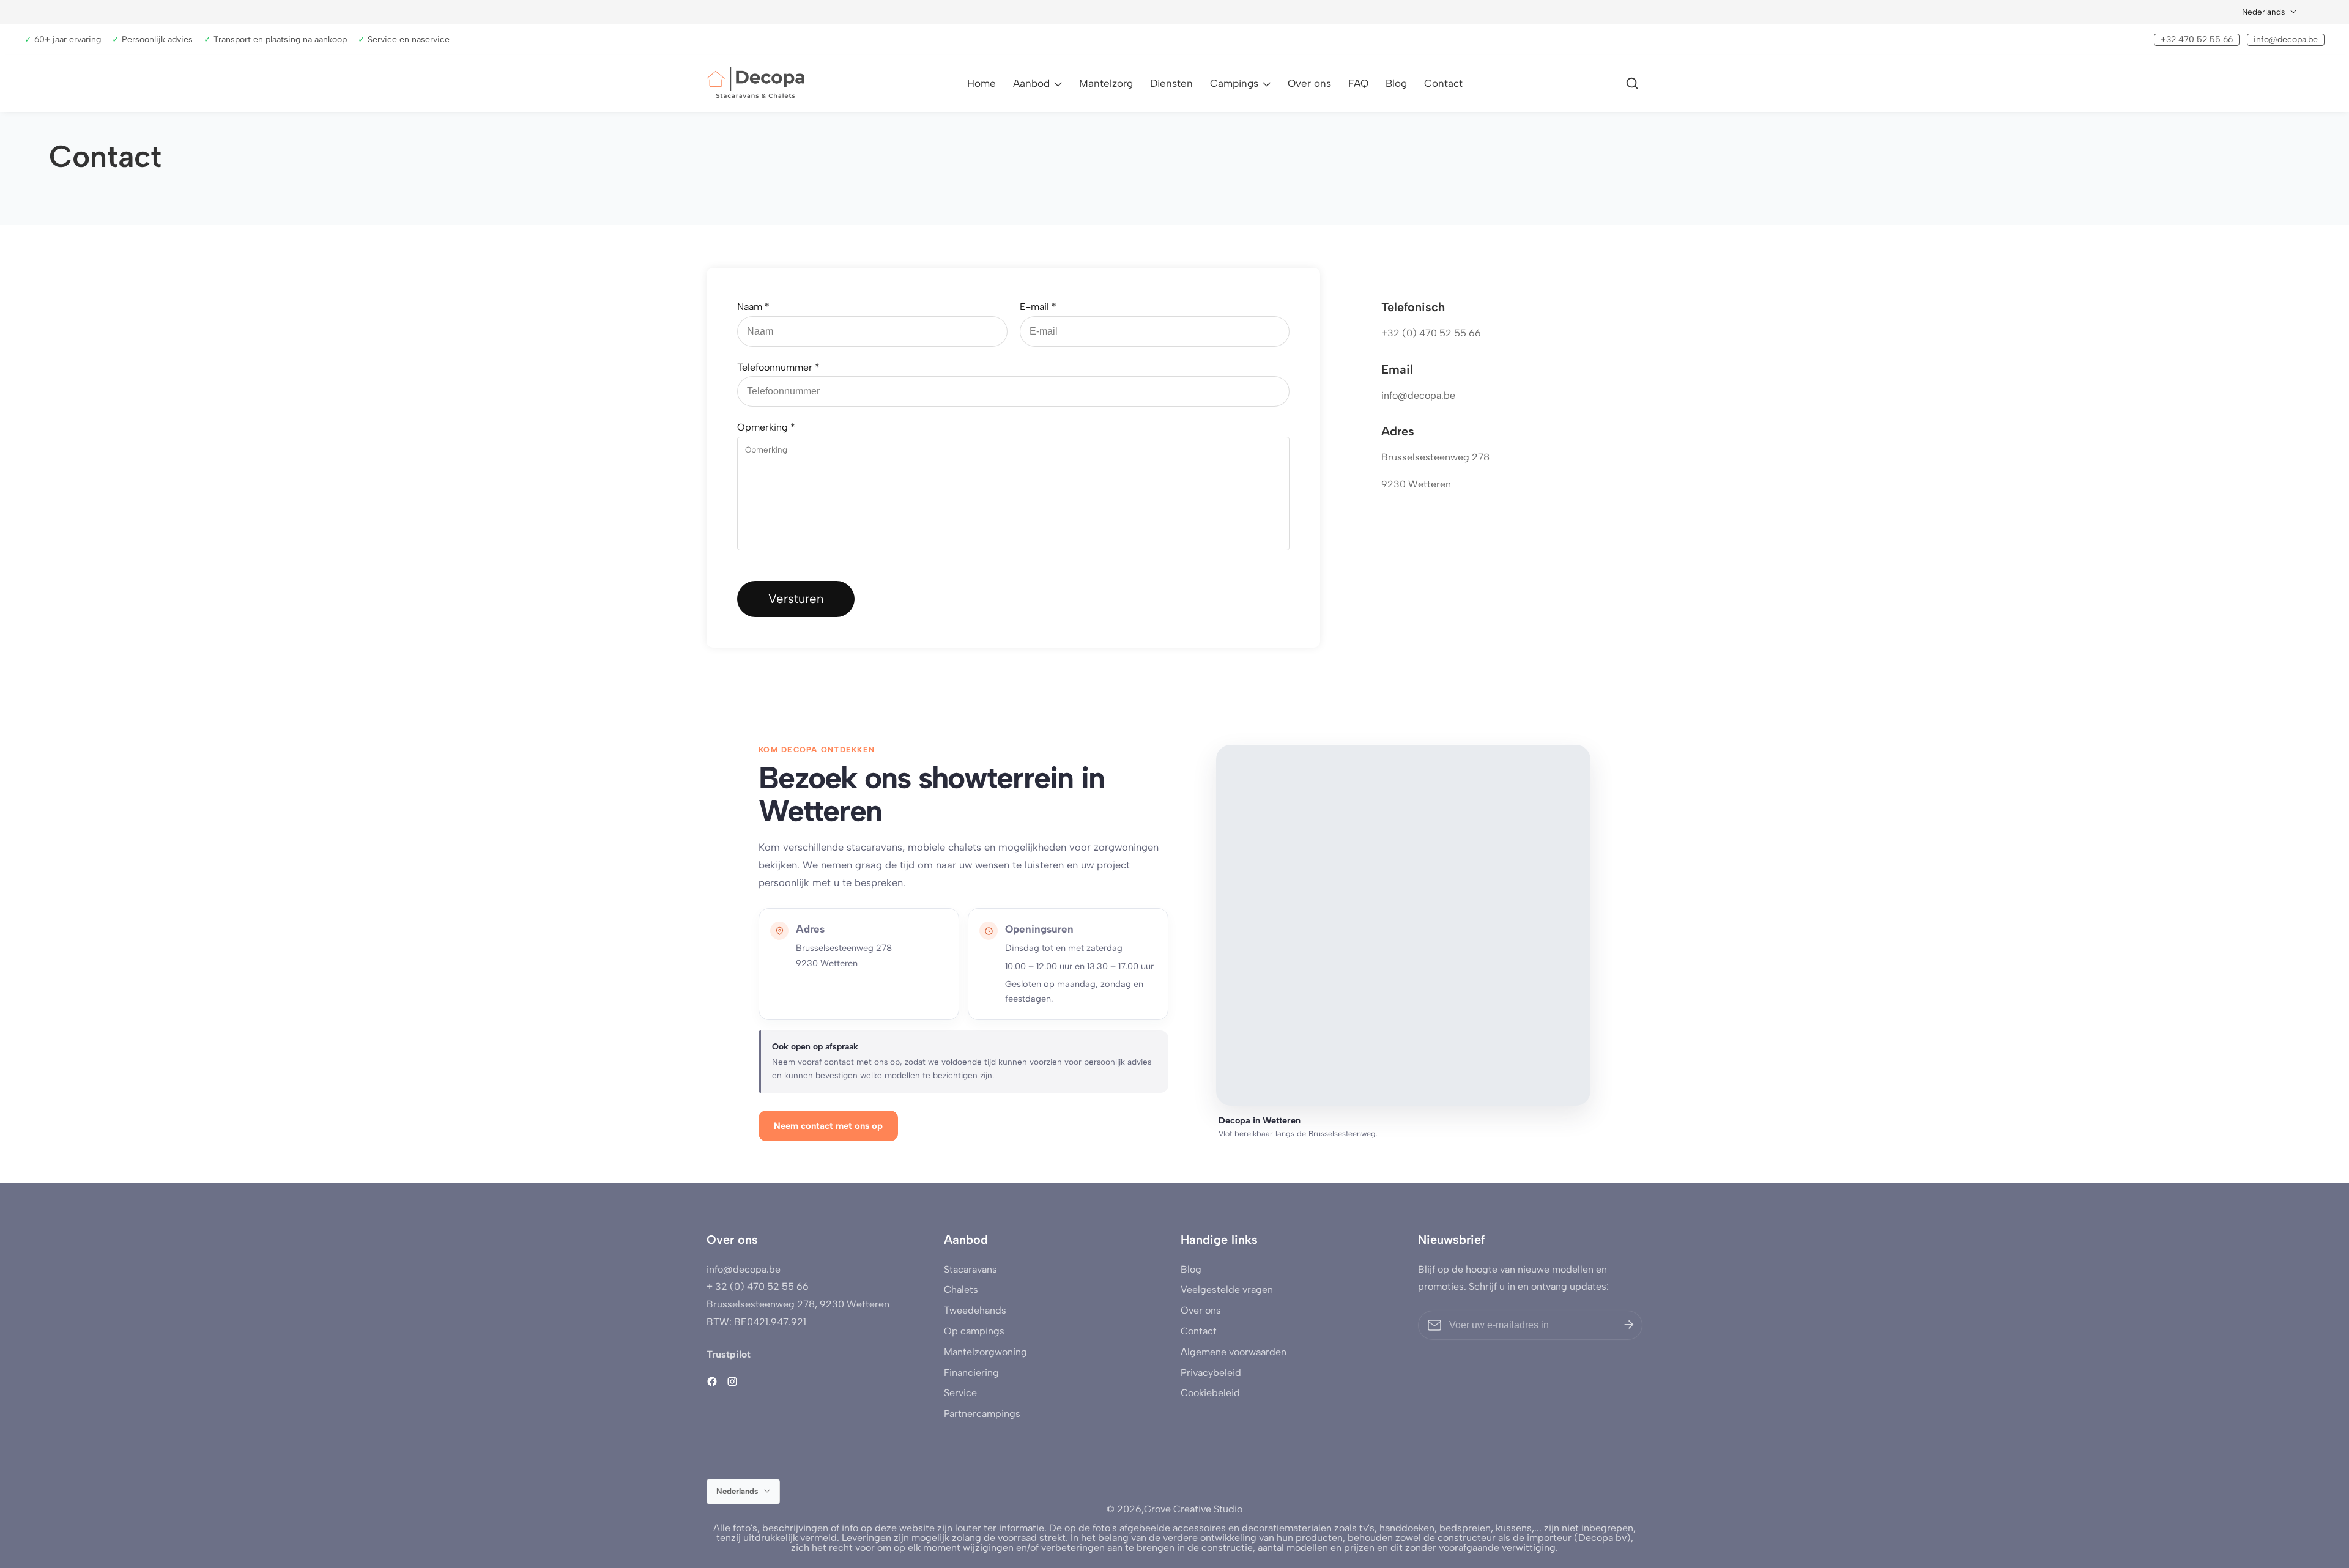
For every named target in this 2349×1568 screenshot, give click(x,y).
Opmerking (766, 427)
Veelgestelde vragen (1227, 1289)
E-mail (1038, 307)
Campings (1234, 83)
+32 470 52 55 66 (2197, 39)
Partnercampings (982, 1414)
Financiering (971, 1373)
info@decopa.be (2286, 39)
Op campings (974, 1331)
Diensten (1171, 83)
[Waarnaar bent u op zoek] (1634, 83)
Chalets (961, 1289)
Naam (753, 307)
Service (960, 1393)
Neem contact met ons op (828, 1126)
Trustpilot (729, 1354)
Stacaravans (970, 1269)
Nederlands (2265, 12)
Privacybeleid (1211, 1373)
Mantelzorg (1106, 83)
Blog (1396, 83)
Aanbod (1031, 83)
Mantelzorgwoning (985, 1352)
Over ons (1309, 83)
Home (982, 83)
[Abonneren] (1629, 1325)
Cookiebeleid (1210, 1393)
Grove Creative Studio (1193, 1509)
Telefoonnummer (778, 367)
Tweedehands (975, 1310)
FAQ (1358, 83)
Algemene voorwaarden (1234, 1352)
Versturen (796, 599)
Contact (1443, 83)
